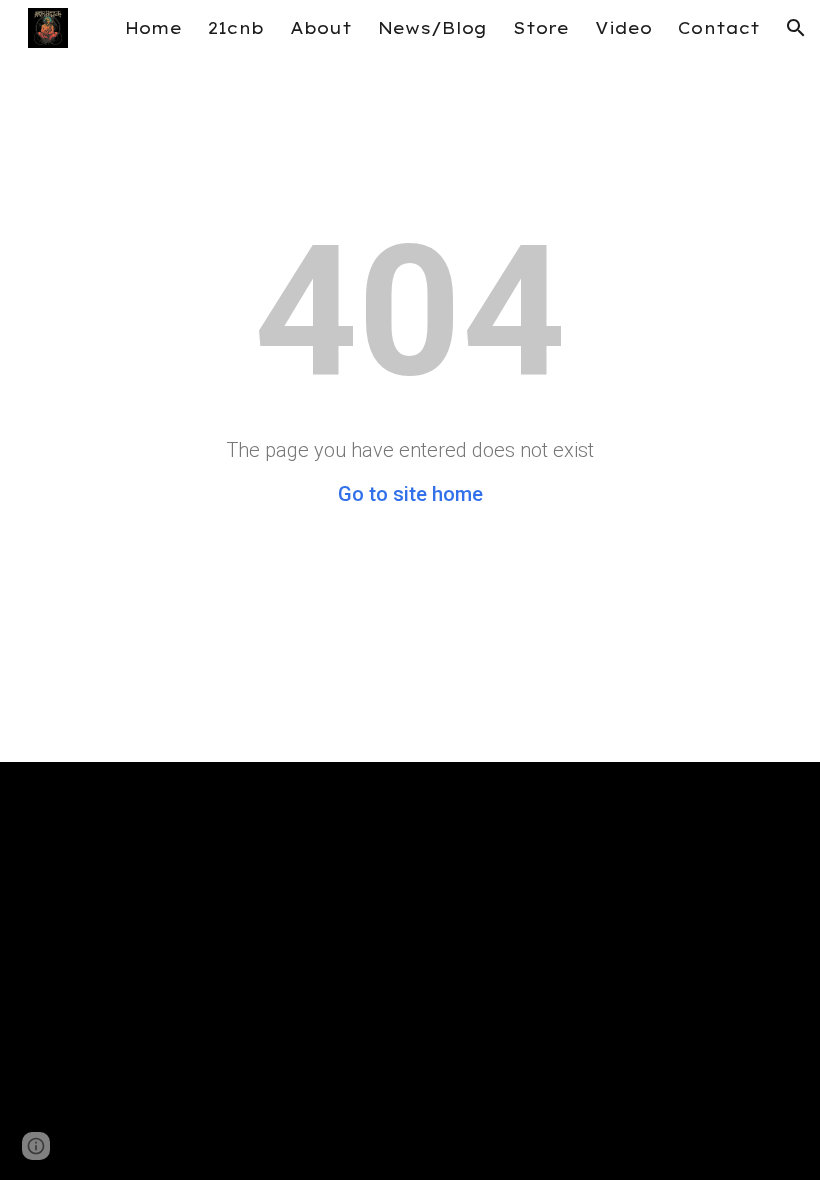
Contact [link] (719, 28)
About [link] (321, 28)
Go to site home (410, 494)
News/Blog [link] (432, 28)
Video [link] (623, 28)
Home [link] (153, 28)
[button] (796, 28)
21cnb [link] (236, 28)
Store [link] (541, 28)
